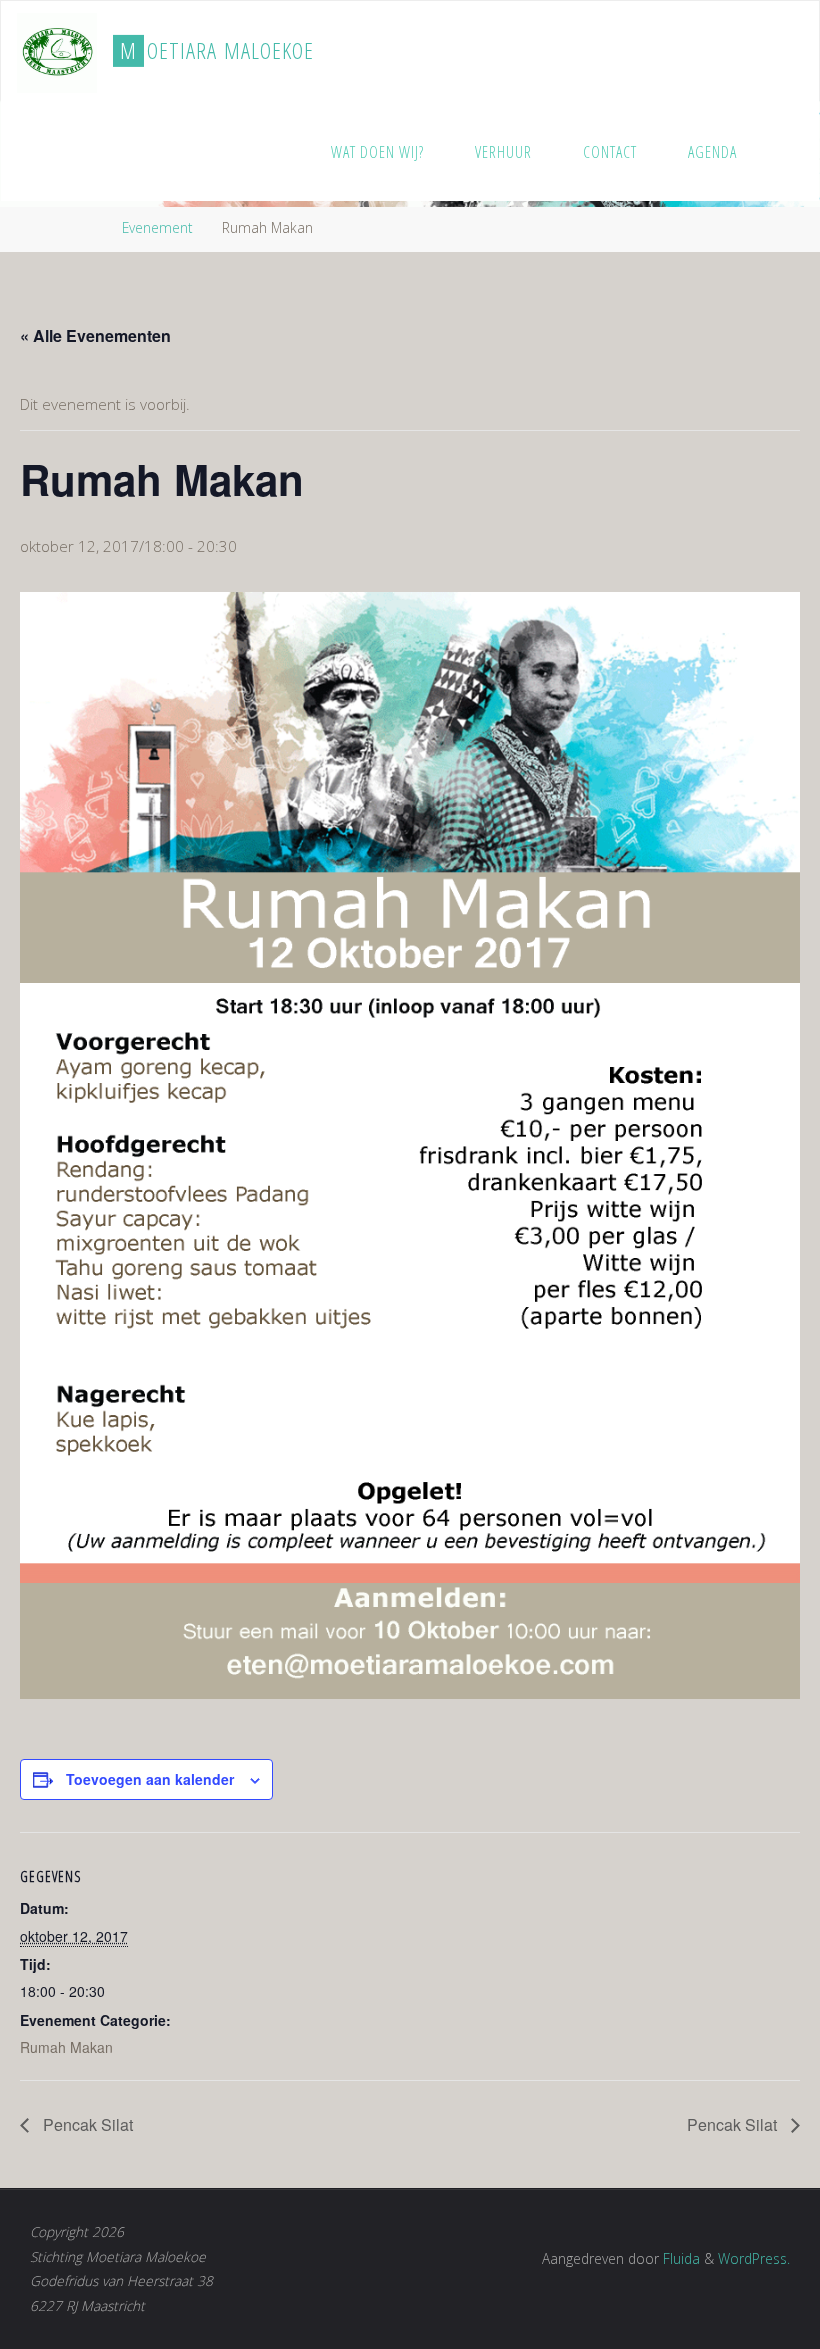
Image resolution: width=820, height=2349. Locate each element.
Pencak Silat (86, 2124)
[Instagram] (787, 52)
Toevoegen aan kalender (150, 1779)
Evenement (157, 227)
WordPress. (754, 2258)
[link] (783, 151)
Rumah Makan (66, 2047)
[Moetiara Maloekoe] (57, 51)
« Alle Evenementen (95, 335)
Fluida (679, 2258)
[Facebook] (757, 52)
